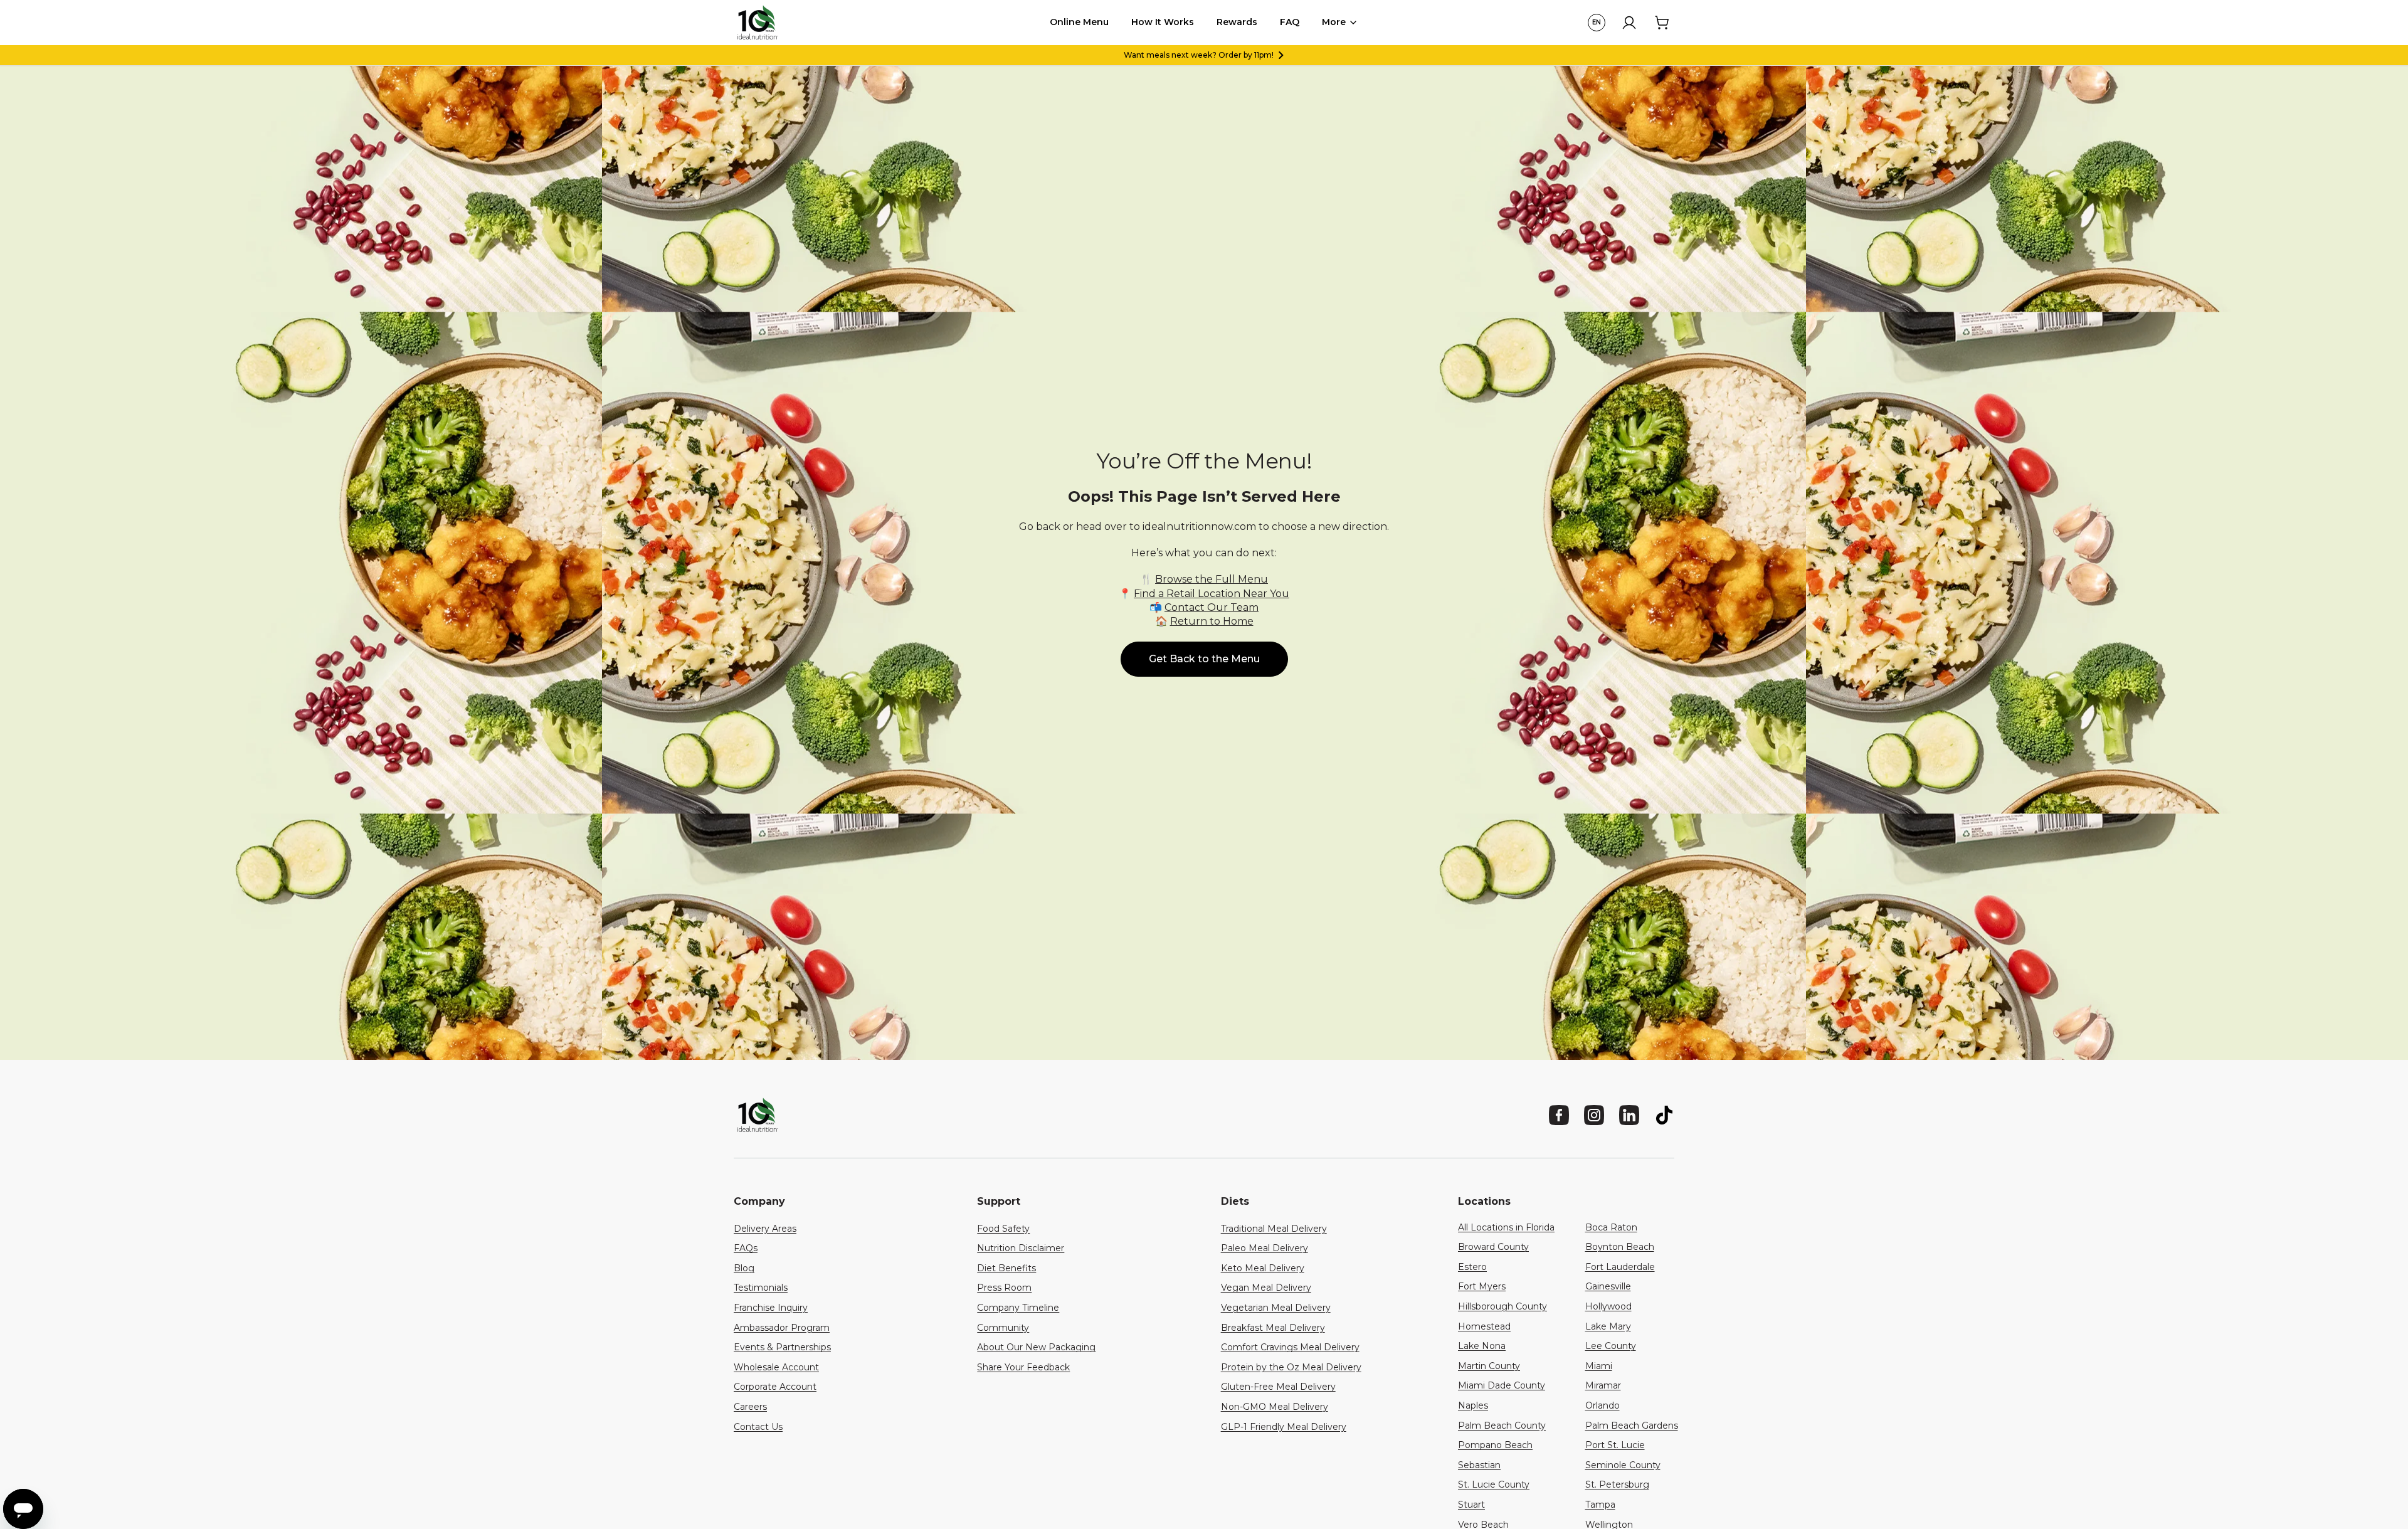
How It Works (1163, 22)
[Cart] (1662, 23)
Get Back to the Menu (1204, 659)
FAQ (1290, 22)
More (1334, 22)
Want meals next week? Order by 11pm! (1199, 55)
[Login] (1629, 23)
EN (1597, 22)
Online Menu (1079, 22)
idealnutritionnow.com (1199, 526)
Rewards (1237, 22)
